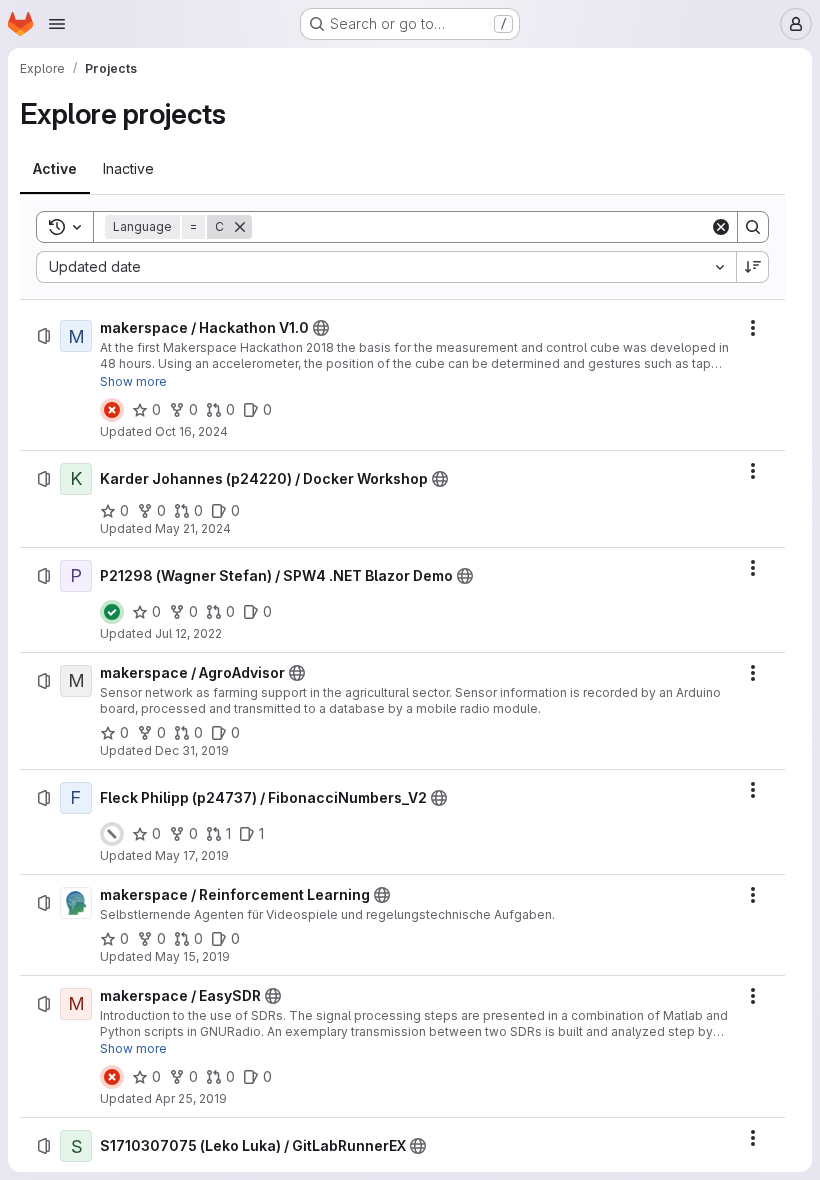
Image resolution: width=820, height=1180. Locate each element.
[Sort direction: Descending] (753, 267)
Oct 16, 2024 (191, 431)
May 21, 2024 (193, 528)
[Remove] (240, 227)
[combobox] (386, 267)
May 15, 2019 (192, 956)
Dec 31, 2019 (192, 750)
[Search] (753, 227)
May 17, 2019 (192, 855)
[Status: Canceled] (112, 834)
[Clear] (721, 227)
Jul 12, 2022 (188, 633)
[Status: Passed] (112, 612)
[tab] (55, 169)
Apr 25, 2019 (191, 1098)
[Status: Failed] (112, 410)
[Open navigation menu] (57, 24)
